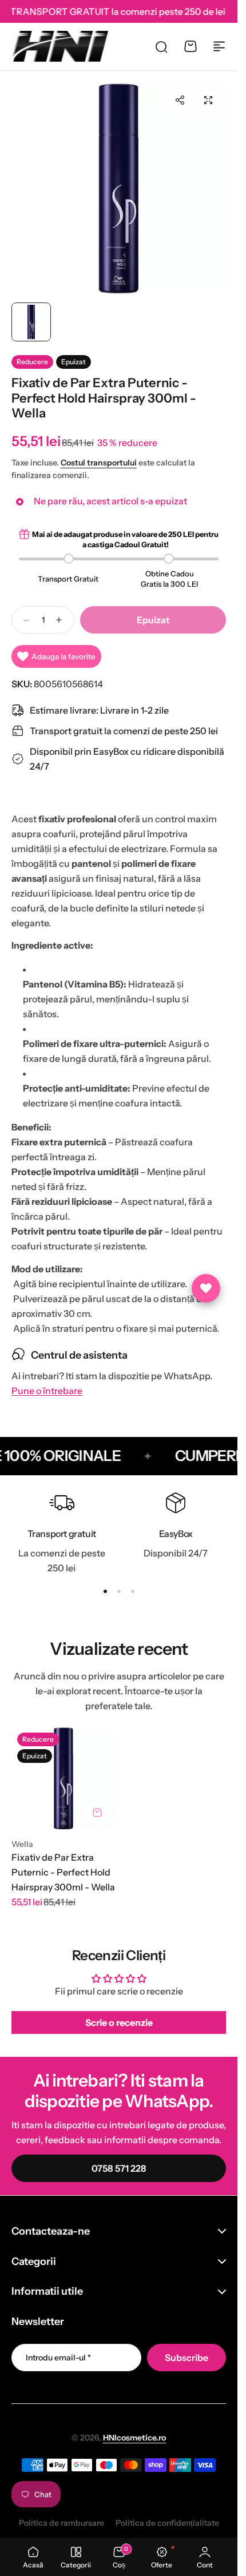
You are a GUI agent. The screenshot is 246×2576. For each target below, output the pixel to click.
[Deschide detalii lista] (206, 1288)
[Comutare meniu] (219, 46)
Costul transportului (99, 463)
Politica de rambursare (61, 2523)
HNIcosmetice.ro (134, 2438)
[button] (180, 100)
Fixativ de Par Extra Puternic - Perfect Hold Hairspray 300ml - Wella (63, 1872)
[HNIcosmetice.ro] (60, 46)
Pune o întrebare (47, 1391)
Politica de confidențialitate (167, 2523)
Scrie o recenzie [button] (119, 2022)
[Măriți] (119, 190)
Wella (22, 1844)
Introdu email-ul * (58, 2358)
